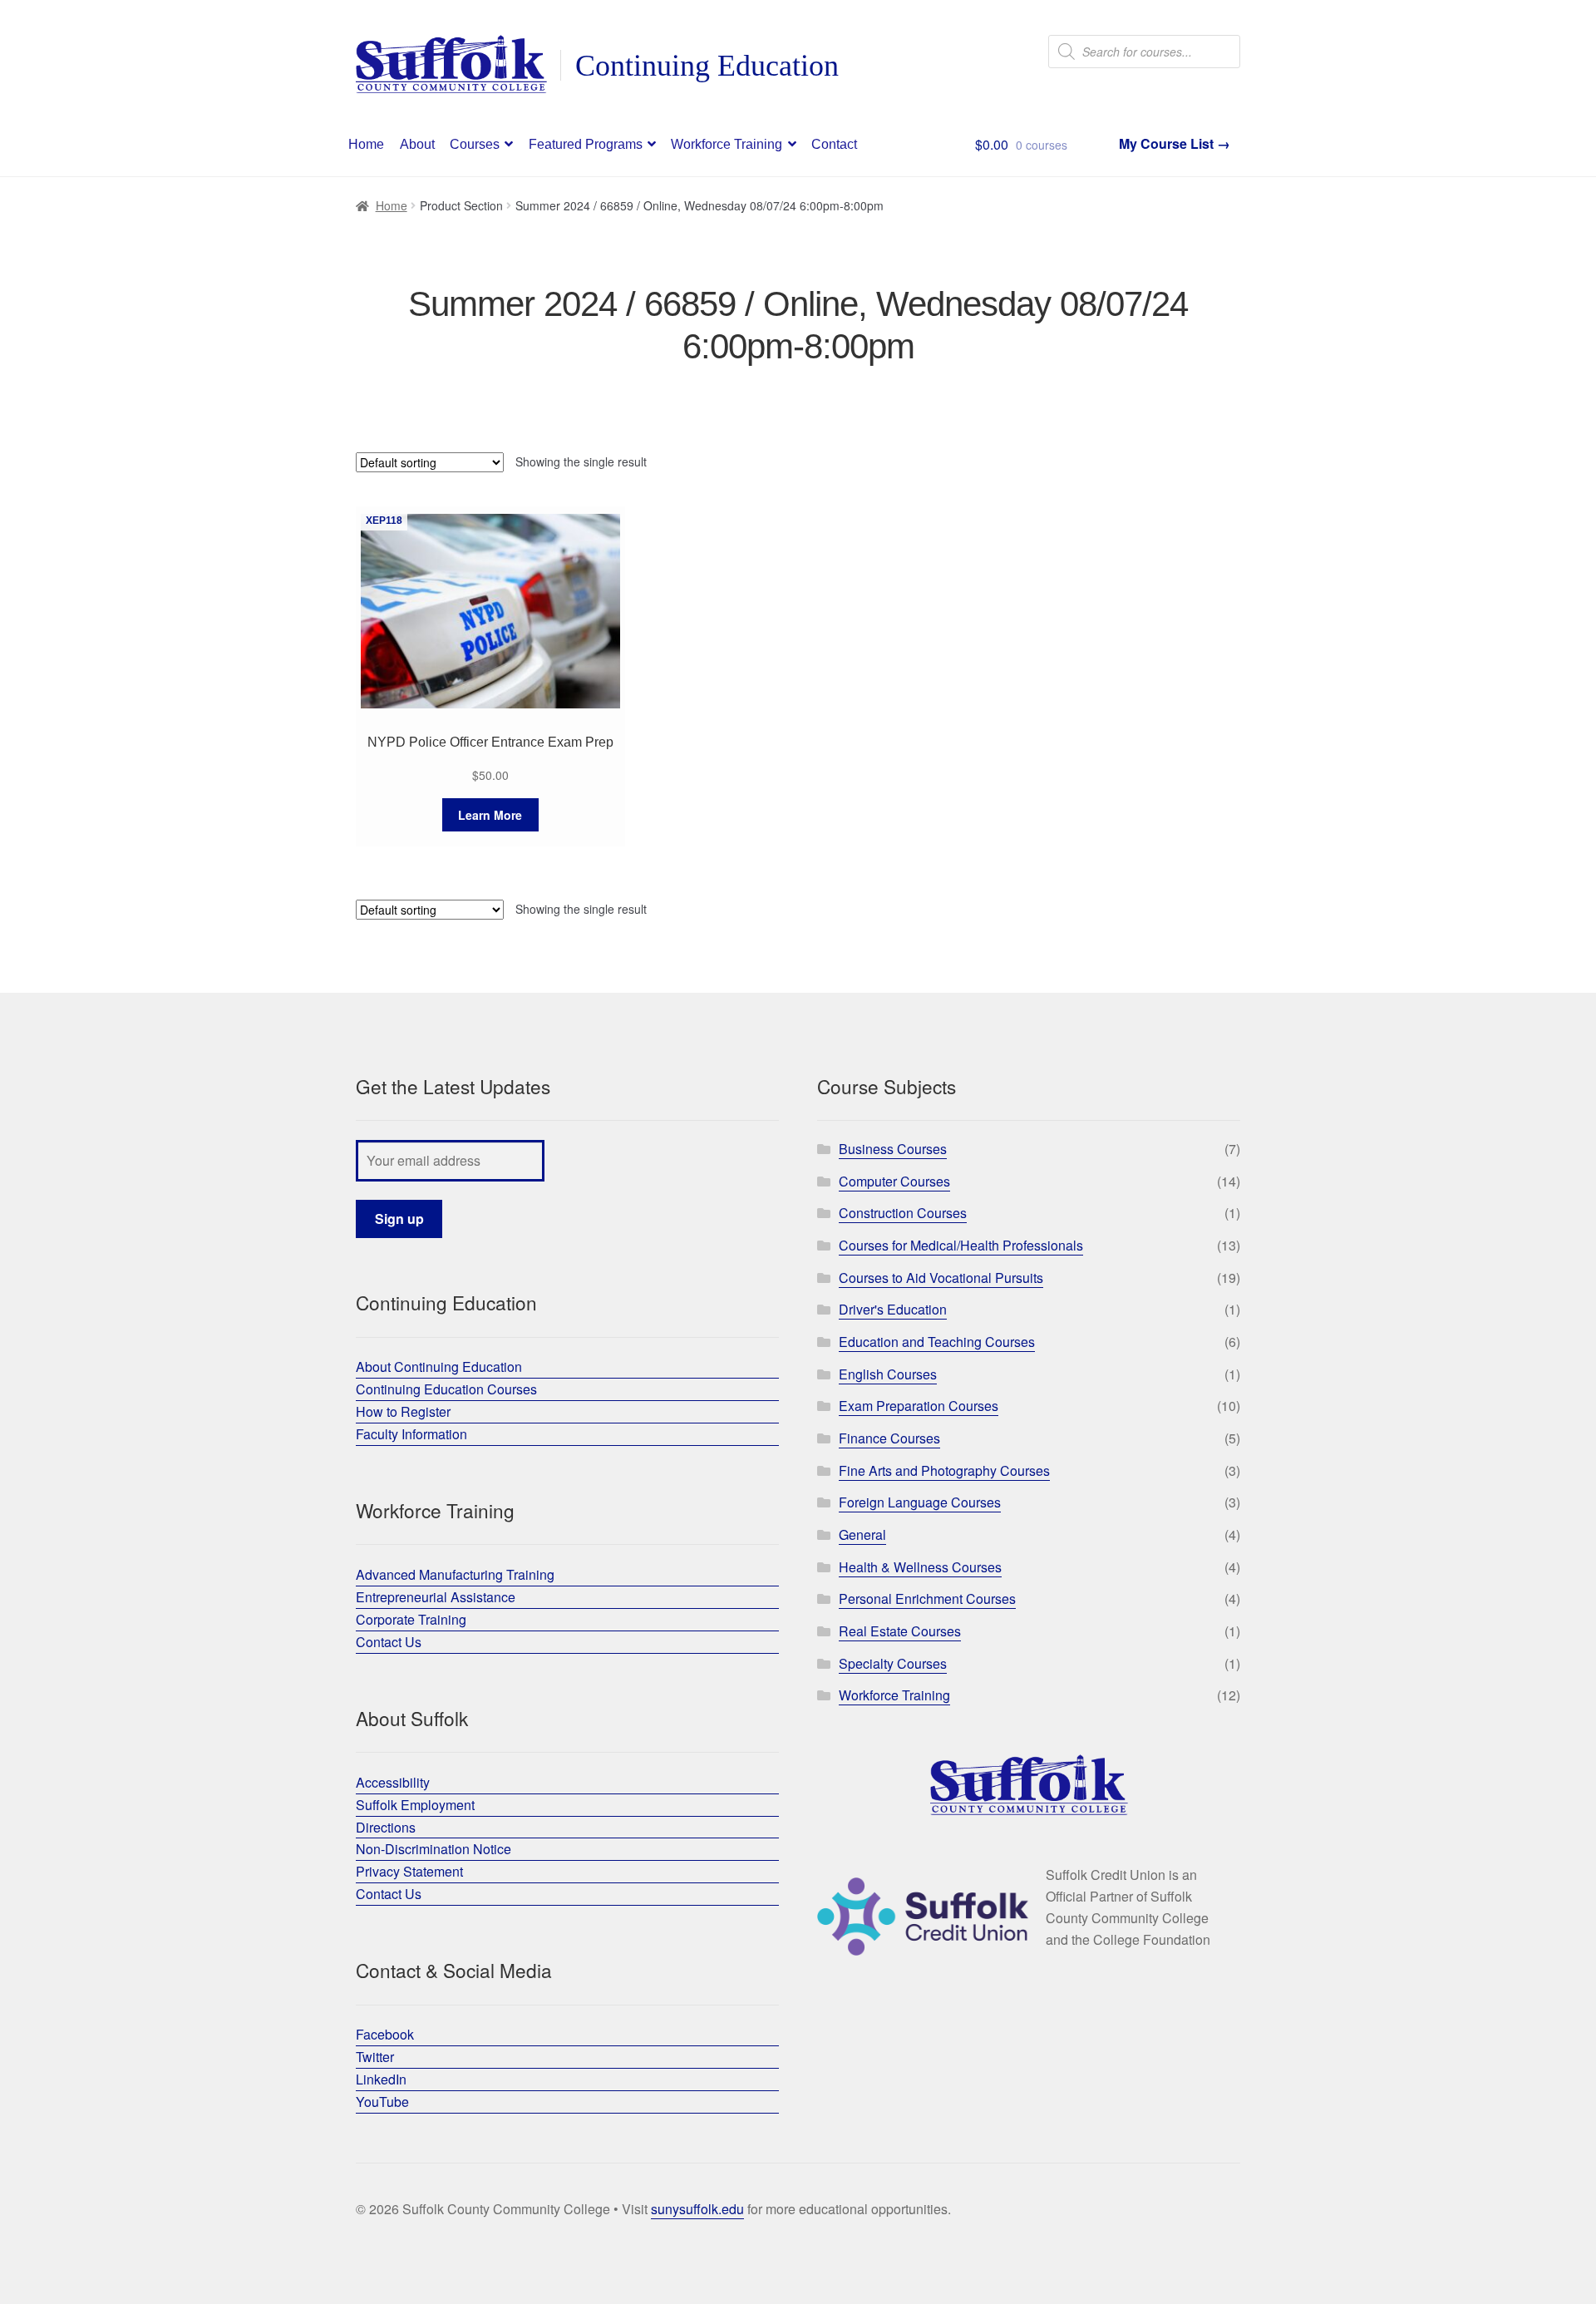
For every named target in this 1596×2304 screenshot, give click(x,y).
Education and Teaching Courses (937, 1342)
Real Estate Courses (900, 1631)
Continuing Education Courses (446, 1389)
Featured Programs (586, 144)
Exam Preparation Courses (919, 1406)
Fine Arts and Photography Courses (944, 1470)
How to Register (403, 1411)
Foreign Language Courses (920, 1502)
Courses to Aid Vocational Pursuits (941, 1278)
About (417, 144)
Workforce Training (727, 144)
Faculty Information (411, 1434)
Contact (834, 144)
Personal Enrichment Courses (927, 1598)
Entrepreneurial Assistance (436, 1597)
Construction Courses (903, 1213)
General (862, 1534)
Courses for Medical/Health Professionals (961, 1245)
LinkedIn (381, 2079)
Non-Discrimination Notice (433, 1849)
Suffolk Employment (415, 1805)
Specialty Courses (893, 1663)
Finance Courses (889, 1438)
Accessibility (393, 1782)
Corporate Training (411, 1619)
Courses (475, 144)
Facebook (385, 2034)
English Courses (888, 1374)
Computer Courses (894, 1181)
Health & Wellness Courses (920, 1567)
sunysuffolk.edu (697, 2209)
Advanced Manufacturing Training (455, 1574)
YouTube (382, 2102)
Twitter (375, 2057)
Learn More (490, 815)
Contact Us (389, 1642)
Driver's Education (893, 1309)
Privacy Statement (409, 1871)
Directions (386, 1827)
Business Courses (893, 1149)
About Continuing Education (439, 1367)
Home (366, 144)
